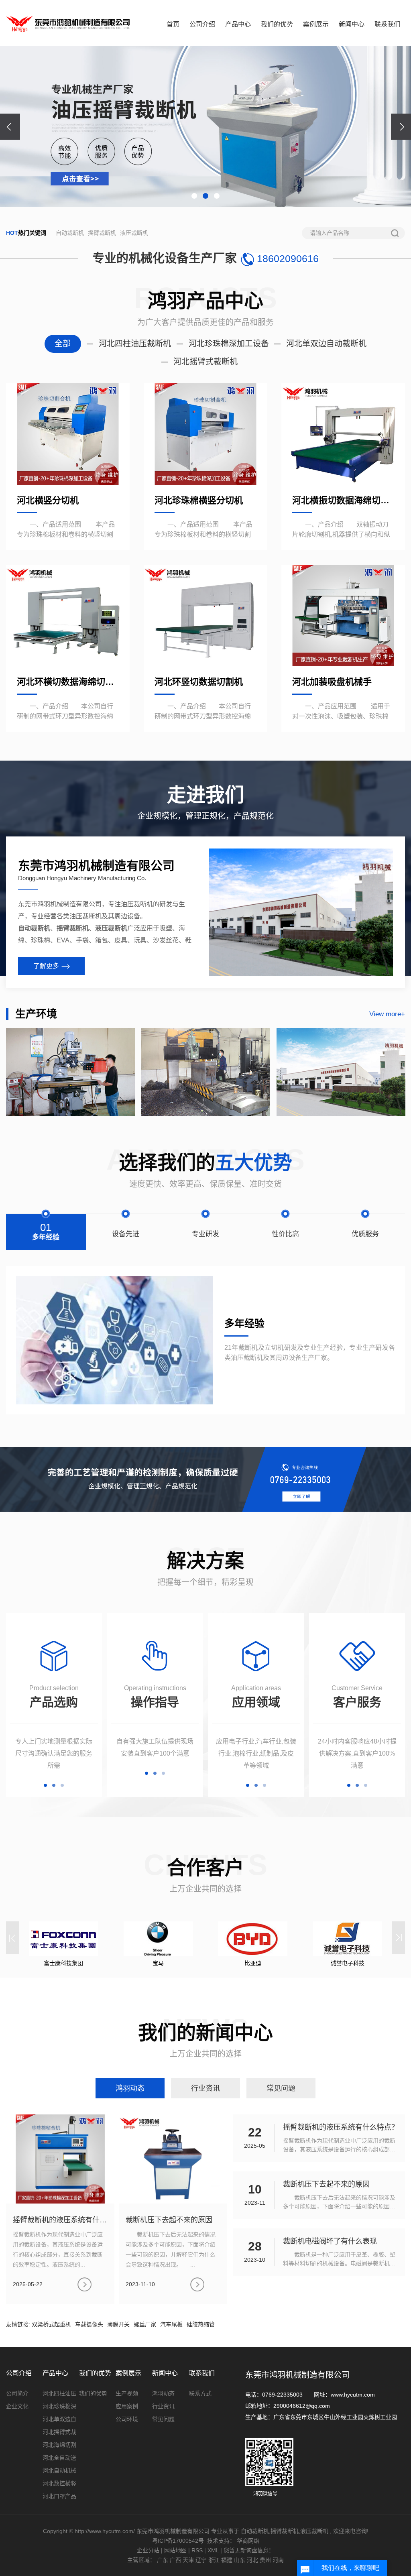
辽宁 (201, 2560)
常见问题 (163, 2419)
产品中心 (238, 24)
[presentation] (10, 127)
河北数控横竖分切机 (59, 2485)
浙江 (214, 2560)
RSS (197, 2550)
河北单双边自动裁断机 (59, 2421)
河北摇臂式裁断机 (59, 2434)
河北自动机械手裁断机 (59, 2472)
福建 (227, 2560)
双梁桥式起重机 (51, 2324)
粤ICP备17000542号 (178, 2541)
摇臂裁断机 (102, 233)
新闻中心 (352, 24)
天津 (188, 2560)
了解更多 (46, 966)
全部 (63, 344)
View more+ (387, 1014)
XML (213, 2550)
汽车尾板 (171, 2324)
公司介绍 (202, 24)
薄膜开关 (118, 2324)
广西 (175, 2560)
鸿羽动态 (163, 2393)
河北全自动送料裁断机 (59, 2459)
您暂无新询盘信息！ (249, 2550)
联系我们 (387, 24)
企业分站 (148, 2550)
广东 (163, 2560)
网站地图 (176, 2550)
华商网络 (248, 2541)
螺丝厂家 (145, 2324)
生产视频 (127, 2393)
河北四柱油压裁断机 (59, 2395)
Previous (12, 1938)
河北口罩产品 (59, 2496)
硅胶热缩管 (201, 2324)
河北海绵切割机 (59, 2446)
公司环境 (127, 2419)
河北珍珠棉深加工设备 (59, 2408)
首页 (173, 24)
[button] (194, 196)
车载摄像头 (89, 2324)
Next (399, 1938)
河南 (278, 2560)
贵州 (265, 2560)
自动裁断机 (70, 233)
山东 (240, 2560)
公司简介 (17, 2393)
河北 (252, 2560)
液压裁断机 (134, 233)
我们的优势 (277, 24)
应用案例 (127, 2406)
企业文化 (17, 2406)
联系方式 (200, 2393)
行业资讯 (163, 2406)
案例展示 (316, 24)
